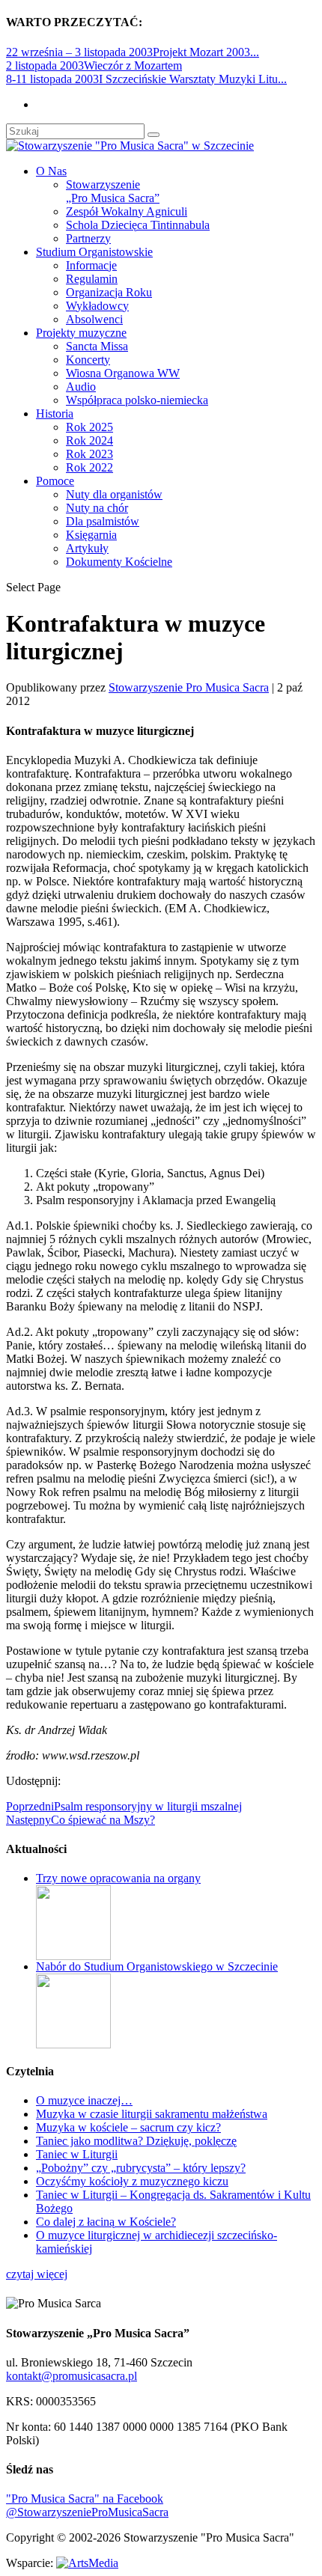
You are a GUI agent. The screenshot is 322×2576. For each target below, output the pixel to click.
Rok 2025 (89, 427)
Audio (81, 387)
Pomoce (55, 481)
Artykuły (87, 548)
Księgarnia (91, 535)
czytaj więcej (37, 2274)
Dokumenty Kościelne (119, 562)
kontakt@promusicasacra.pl (72, 2376)
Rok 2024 (89, 440)
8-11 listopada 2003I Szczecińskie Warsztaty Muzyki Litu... (146, 79)
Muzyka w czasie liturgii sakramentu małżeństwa (152, 2114)
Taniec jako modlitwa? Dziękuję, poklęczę (136, 2141)
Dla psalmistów (103, 521)
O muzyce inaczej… (84, 2100)
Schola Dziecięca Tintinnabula (138, 225)
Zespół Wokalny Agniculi (127, 211)
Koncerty (88, 360)
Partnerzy (88, 238)
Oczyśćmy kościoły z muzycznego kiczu (132, 2181)
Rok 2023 (89, 454)
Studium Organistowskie (94, 252)
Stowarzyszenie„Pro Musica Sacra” (113, 191)
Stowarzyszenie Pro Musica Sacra (189, 687)
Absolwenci (94, 319)
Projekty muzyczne (81, 333)
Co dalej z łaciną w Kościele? (106, 2222)
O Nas (51, 171)
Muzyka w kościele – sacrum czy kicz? (128, 2127)
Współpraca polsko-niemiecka (137, 400)
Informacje (91, 265)
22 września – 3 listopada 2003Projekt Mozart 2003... (133, 52)
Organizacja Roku (109, 292)
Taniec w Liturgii (77, 2154)
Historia (55, 413)
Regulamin (92, 279)
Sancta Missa (97, 346)
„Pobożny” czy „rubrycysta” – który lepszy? (141, 2168)
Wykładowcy (97, 306)
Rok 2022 (89, 467)
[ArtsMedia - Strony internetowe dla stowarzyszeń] (87, 2563)
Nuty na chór (97, 508)
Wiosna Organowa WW (123, 373)
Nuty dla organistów (114, 494)
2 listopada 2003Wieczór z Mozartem (94, 65)
